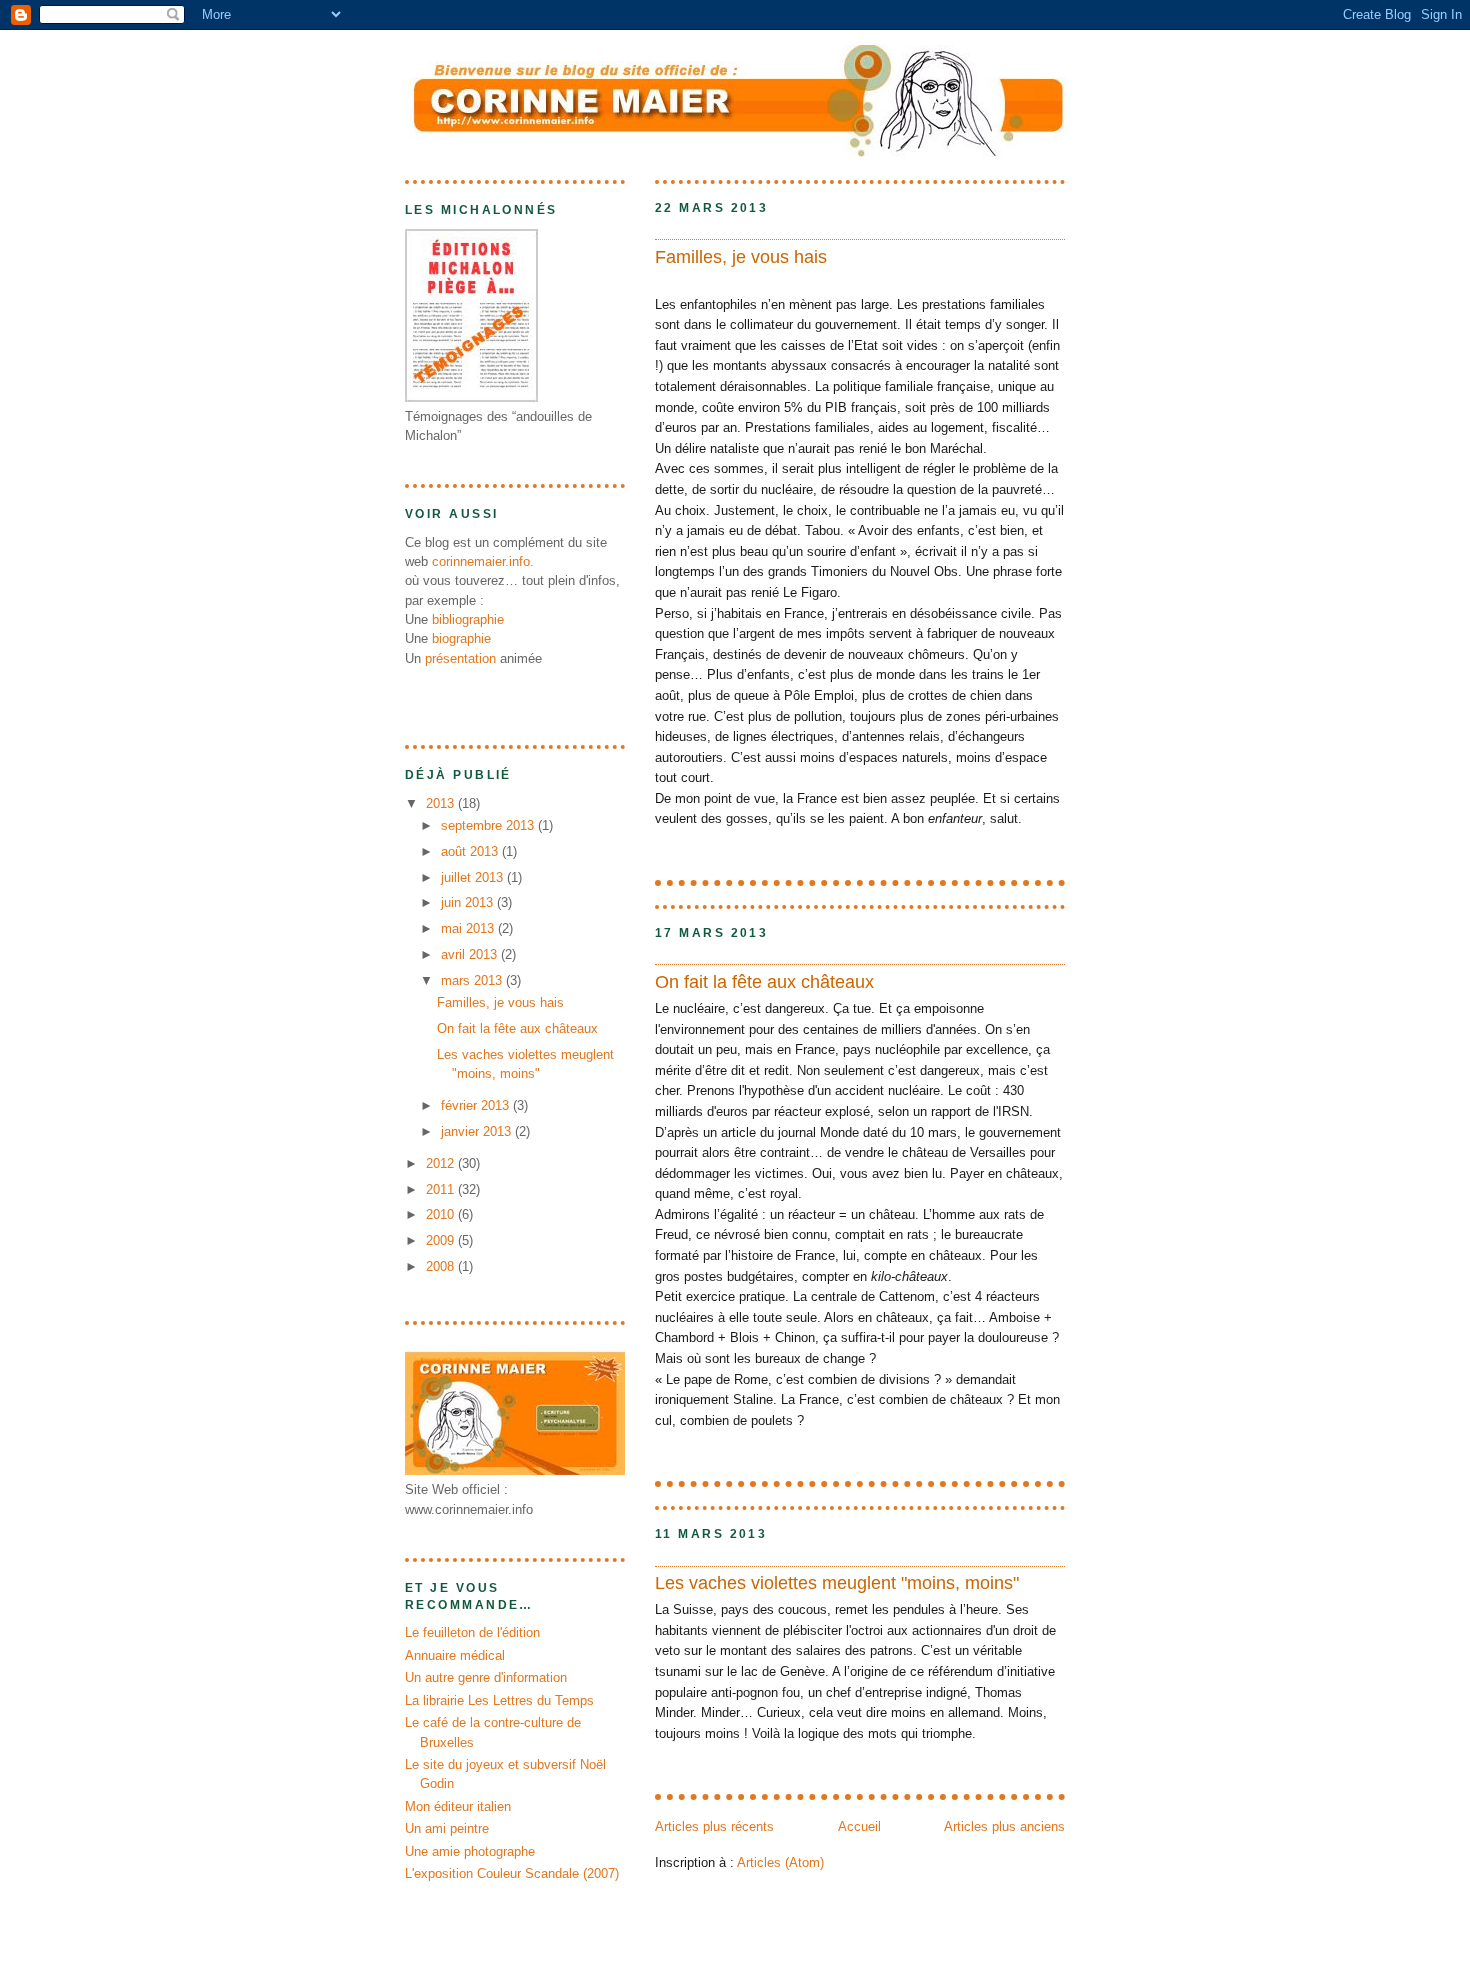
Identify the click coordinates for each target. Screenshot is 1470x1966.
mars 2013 (473, 980)
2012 (442, 1163)
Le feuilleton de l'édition (472, 1632)
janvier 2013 (478, 1131)
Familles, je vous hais (741, 257)
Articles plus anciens (1004, 1826)
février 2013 (477, 1105)
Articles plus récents (714, 1826)
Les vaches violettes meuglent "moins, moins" (837, 1583)
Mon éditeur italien (458, 1806)
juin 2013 (469, 902)
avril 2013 (471, 954)
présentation (460, 658)
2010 (442, 1214)
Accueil (859, 1826)
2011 (442, 1189)
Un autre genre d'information (486, 1677)
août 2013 (471, 851)
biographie (461, 638)
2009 (442, 1240)
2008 (442, 1266)
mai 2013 (469, 928)
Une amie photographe (470, 1851)
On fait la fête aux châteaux (764, 982)
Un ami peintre (447, 1828)
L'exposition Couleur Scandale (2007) (512, 1873)
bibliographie (468, 619)
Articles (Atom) (780, 1862)
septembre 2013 (489, 825)
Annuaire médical (455, 1655)
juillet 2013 (474, 877)
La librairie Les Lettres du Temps (499, 1700)
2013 (442, 803)
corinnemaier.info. (483, 561)
